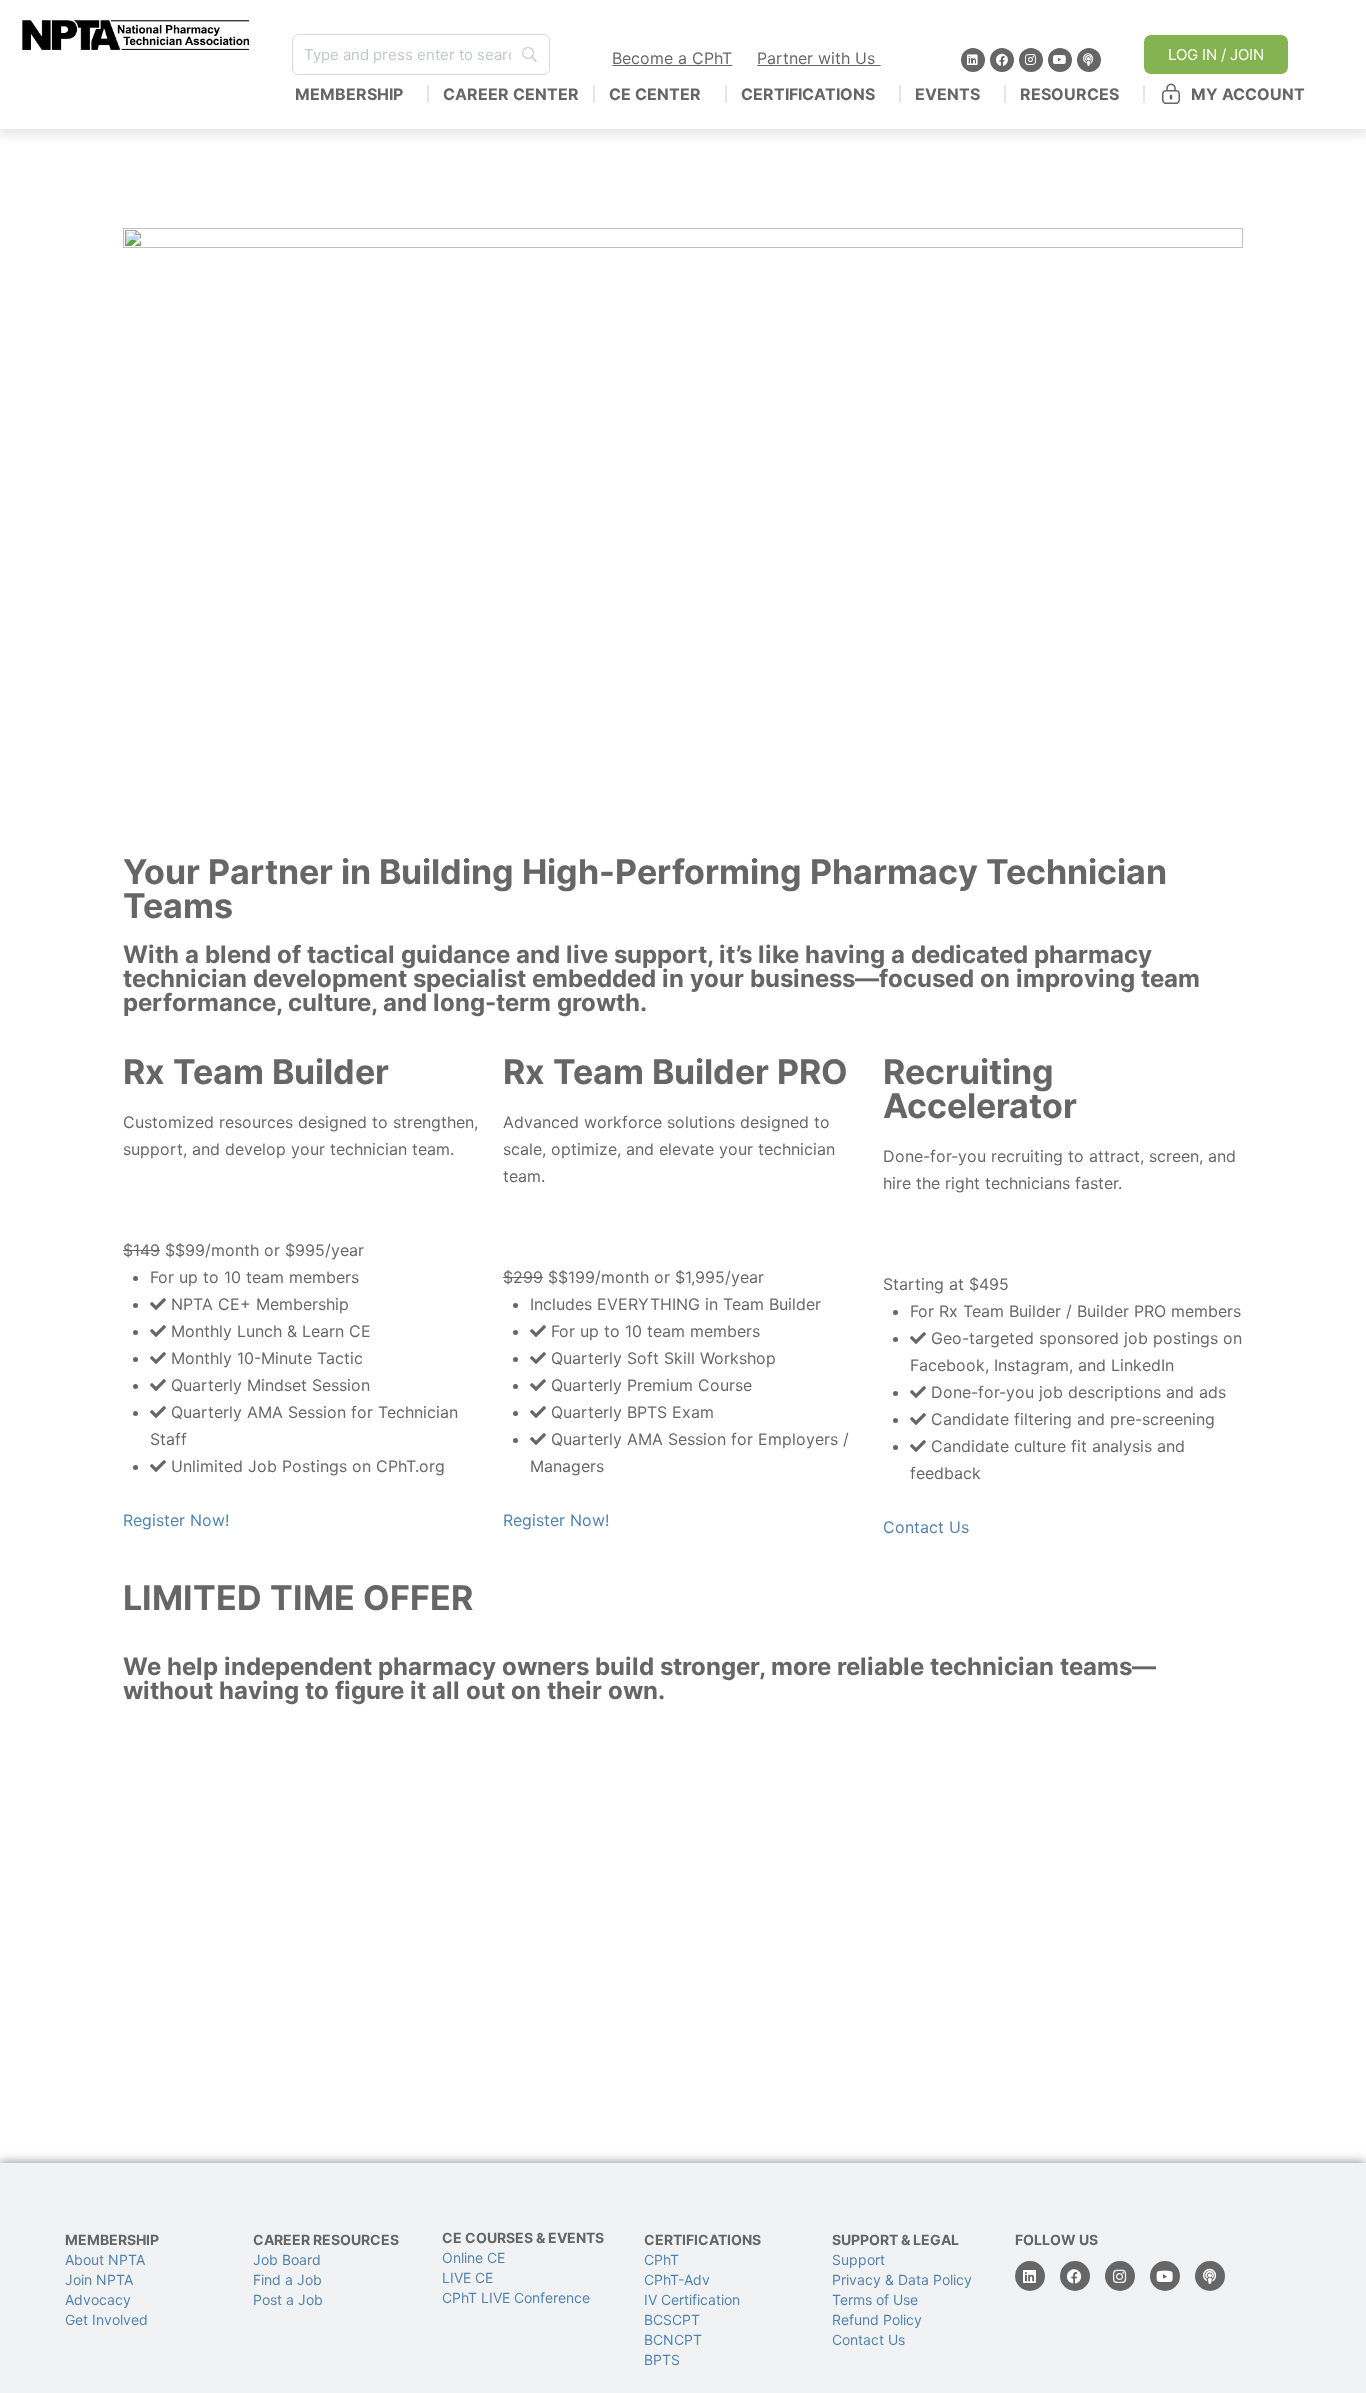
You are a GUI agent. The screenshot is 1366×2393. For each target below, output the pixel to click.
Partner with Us (818, 58)
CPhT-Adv (677, 2279)
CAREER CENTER (511, 94)
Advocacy (98, 2299)
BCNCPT (673, 2339)
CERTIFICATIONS (808, 94)
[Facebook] (1002, 60)
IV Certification (692, 2299)
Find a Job (287, 2279)
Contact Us (926, 1527)
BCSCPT (672, 2319)
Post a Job (288, 2299)
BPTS (662, 2359)
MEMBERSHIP (349, 94)
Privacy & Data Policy (902, 2279)
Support (858, 2259)
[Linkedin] (973, 60)
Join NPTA (99, 2279)
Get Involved (106, 2319)
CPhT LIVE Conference (516, 2297)
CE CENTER (655, 94)
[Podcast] (1089, 60)
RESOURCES (1069, 94)
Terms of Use (875, 2299)
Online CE (475, 2257)
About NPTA (105, 2259)
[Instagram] (1031, 60)
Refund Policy (877, 2319)
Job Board (287, 2259)
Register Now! (176, 1520)
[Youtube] (1060, 60)
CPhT (661, 2259)
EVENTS (947, 94)
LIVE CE (467, 2277)
